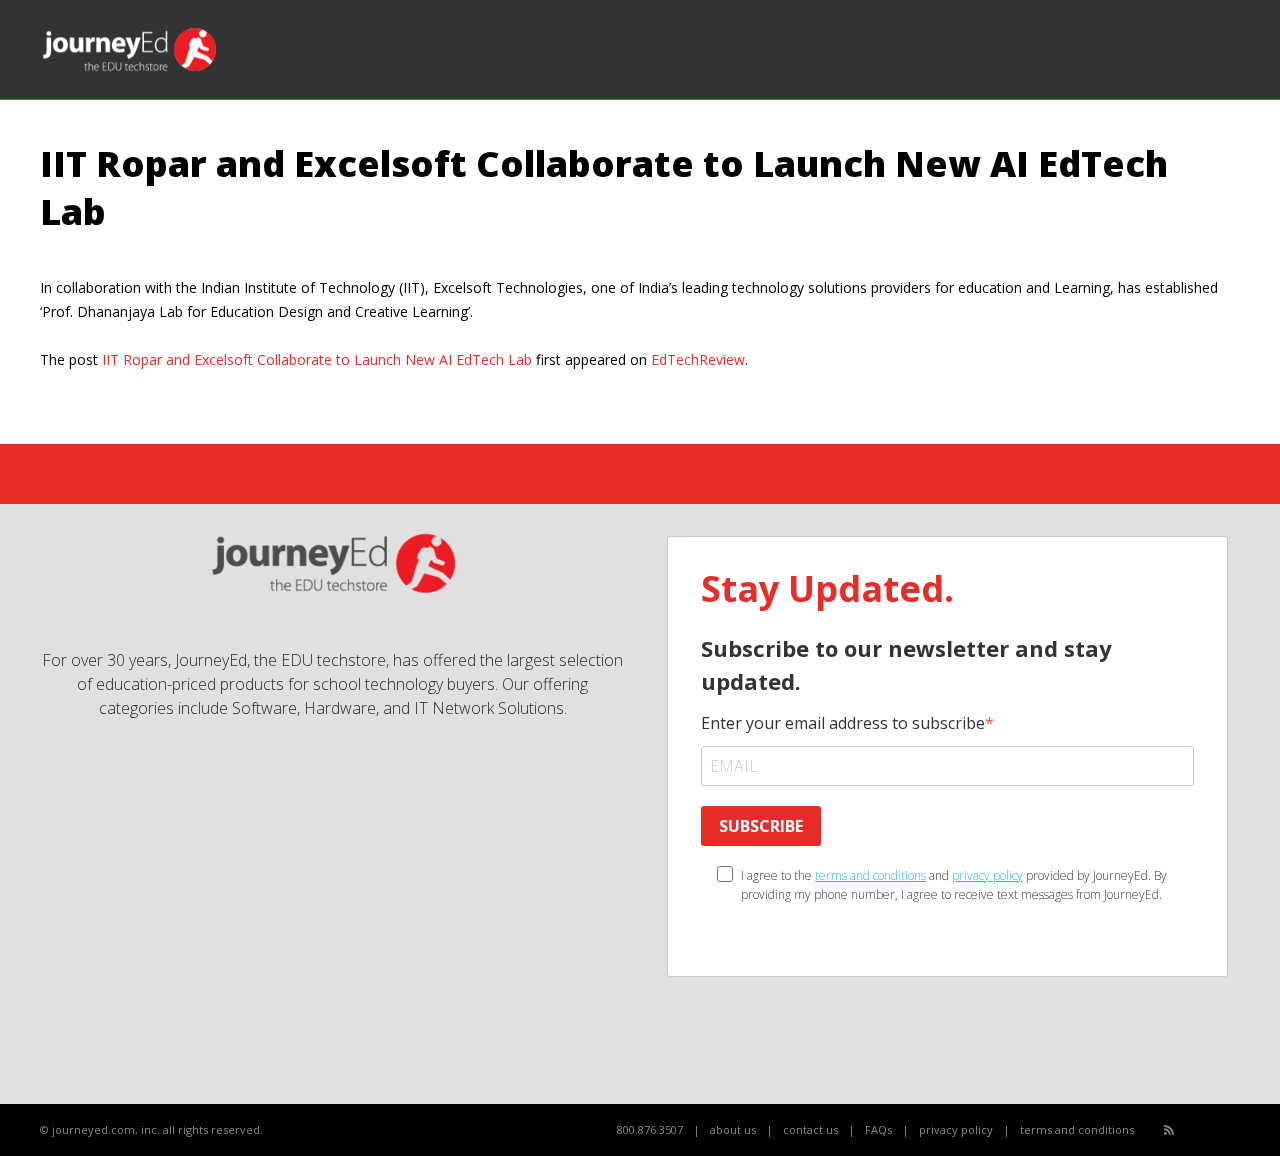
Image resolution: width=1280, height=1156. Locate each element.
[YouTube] (1213, 1130)
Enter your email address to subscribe (843, 723)
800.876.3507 (650, 1129)
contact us (810, 1129)
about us (733, 1129)
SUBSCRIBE (761, 826)
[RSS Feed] (1169, 1129)
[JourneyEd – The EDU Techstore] (130, 69)
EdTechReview (698, 359)
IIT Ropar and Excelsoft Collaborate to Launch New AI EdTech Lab (317, 359)
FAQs (878, 1129)
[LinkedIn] (1235, 1130)
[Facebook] (1191, 1130)
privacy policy (987, 875)
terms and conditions (870, 875)
